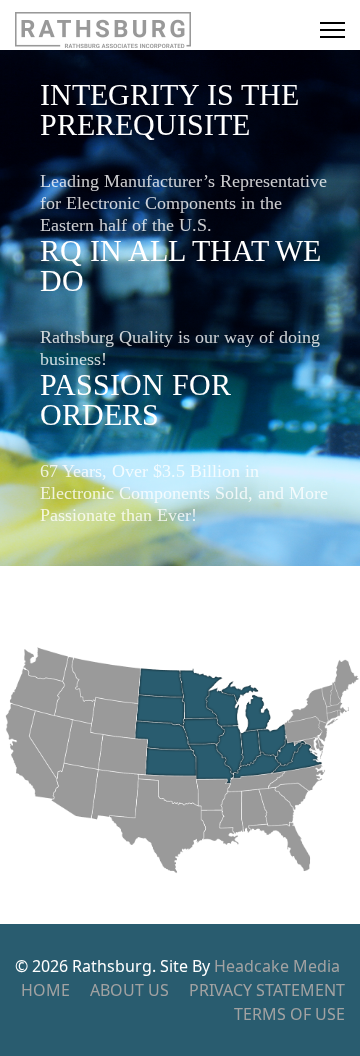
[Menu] (332, 30)
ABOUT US (129, 990)
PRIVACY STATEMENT (267, 990)
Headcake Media (277, 966)
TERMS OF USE (289, 1014)
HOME (45, 990)
